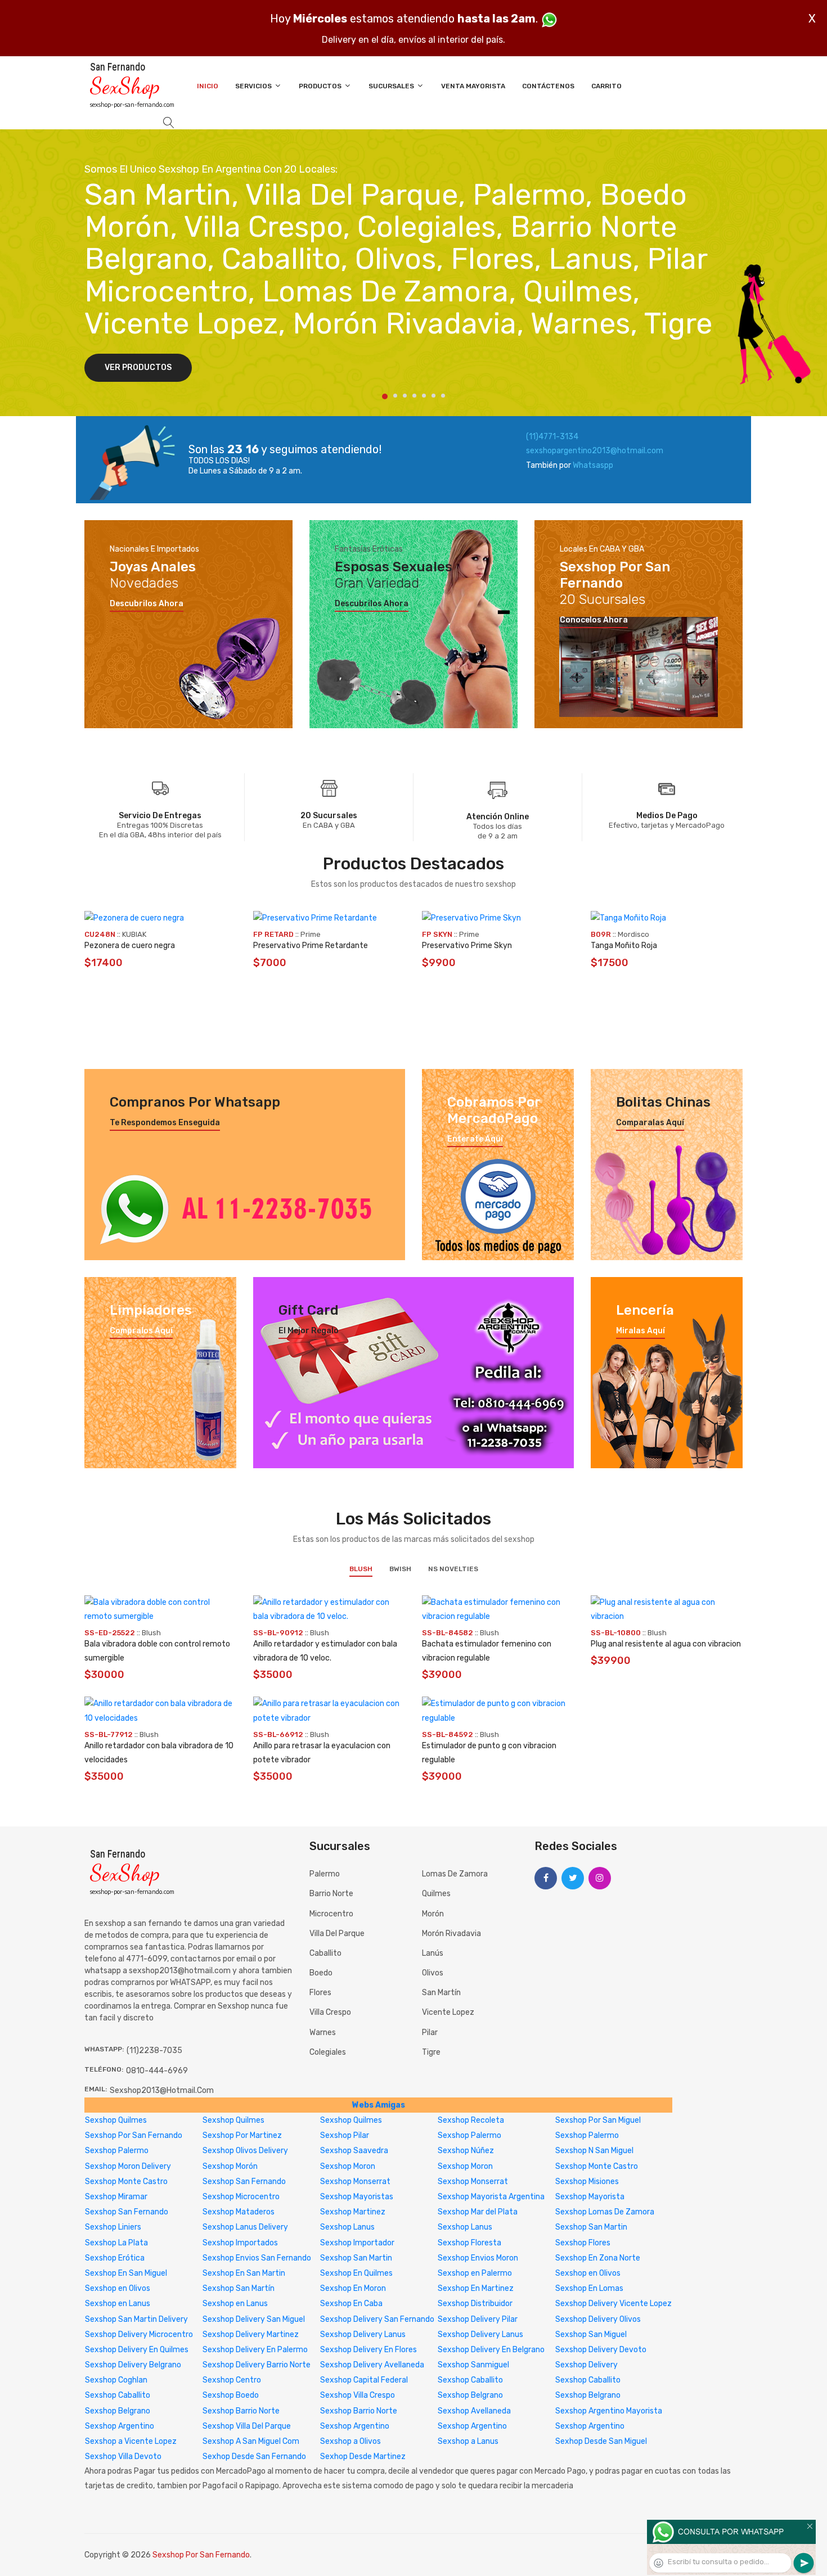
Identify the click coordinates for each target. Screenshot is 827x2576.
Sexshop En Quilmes (356, 2273)
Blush (361, 1569)
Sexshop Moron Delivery (128, 2166)
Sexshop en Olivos (588, 2273)
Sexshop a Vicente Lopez (131, 2441)
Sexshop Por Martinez (242, 2135)
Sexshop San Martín (239, 2288)
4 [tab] (414, 396)
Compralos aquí (141, 1331)
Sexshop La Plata (116, 2243)
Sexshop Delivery (586, 2365)
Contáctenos (548, 86)
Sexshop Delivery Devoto (601, 2350)
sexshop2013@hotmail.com (162, 2090)
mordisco (633, 934)
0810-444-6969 (157, 2071)
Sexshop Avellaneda (474, 2411)
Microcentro (331, 1914)
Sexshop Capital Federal (364, 2380)
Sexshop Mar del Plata (478, 2212)
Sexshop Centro (232, 2380)
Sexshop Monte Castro (597, 2166)
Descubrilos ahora (147, 604)
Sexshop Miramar (116, 2197)
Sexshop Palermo (469, 2135)
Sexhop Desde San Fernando (254, 2457)
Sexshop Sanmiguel (473, 2365)
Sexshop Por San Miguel (598, 2120)
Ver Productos (138, 367)
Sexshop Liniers (113, 2227)
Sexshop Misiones (587, 2182)
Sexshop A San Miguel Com (251, 2441)
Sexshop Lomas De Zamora (605, 2212)
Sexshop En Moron (353, 2288)
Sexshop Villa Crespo (358, 2395)
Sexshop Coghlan (116, 2380)
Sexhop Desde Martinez (363, 2457)
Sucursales (392, 86)
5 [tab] (424, 396)
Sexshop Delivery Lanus (363, 2334)
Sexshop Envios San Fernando (257, 2258)
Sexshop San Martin (591, 2227)
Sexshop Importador (357, 2243)
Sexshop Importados (240, 2243)
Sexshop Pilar (345, 2135)
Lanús (433, 1953)
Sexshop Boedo (231, 2395)
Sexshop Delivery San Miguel (254, 2319)
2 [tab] (395, 396)
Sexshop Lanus (347, 2227)
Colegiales (328, 2052)
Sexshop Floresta (469, 2243)
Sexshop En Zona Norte (598, 2258)
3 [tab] (405, 396)
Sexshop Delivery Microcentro (139, 2334)
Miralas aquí (641, 1331)
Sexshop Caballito (470, 2380)
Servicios (254, 86)
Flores (320, 1993)
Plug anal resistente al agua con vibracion (666, 1644)
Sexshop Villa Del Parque (247, 2426)
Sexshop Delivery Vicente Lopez (613, 2304)
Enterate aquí (475, 1139)
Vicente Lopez (448, 2012)
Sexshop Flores (583, 2243)
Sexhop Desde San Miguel (601, 2441)
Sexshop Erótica (115, 2258)
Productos (321, 86)
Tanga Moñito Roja (624, 946)
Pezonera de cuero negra (130, 946)
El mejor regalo (309, 1331)
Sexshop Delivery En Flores (368, 2350)
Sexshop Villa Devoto (123, 2457)
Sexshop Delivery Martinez (251, 2334)
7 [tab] (443, 396)
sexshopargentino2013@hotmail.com (595, 451)
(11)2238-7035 (154, 2051)
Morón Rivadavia (451, 1934)
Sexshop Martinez (353, 2212)
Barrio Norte (331, 1894)
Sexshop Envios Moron (478, 2258)
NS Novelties (453, 1569)
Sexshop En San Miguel (126, 2273)
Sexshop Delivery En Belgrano (491, 2350)
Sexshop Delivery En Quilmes (137, 2350)
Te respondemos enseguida (165, 1123)
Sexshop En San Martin (244, 2273)
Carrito (606, 86)
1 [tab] (385, 396)
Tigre (431, 2052)
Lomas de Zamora (455, 1874)
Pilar (430, 2033)
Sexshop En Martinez (476, 2288)
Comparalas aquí (650, 1123)
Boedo (321, 1973)
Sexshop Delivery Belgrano (133, 2365)
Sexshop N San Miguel (594, 2151)
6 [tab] (433, 396)
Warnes (323, 2033)
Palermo (325, 1874)
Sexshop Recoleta (471, 2120)
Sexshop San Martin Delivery (136, 2319)
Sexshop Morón (230, 2166)
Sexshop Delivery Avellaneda (372, 2365)
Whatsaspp (593, 465)
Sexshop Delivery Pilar (478, 2319)
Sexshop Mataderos (239, 2212)
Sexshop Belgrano (470, 2395)
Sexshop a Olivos (350, 2441)
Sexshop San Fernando (244, 2182)
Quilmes (436, 1894)
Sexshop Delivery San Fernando (377, 2319)
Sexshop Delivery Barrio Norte (257, 2365)
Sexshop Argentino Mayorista (609, 2411)
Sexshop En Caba (351, 2304)
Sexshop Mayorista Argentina (491, 2197)
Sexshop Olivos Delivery (245, 2151)
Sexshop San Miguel (591, 2334)
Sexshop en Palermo (475, 2273)
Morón (433, 1914)
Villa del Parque (337, 1934)
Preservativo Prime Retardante (311, 946)
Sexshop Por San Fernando (134, 2135)
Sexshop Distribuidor (475, 2304)
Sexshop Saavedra (354, 2151)
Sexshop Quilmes (116, 2120)
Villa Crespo (330, 2012)
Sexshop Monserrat (355, 2182)
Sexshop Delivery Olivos (598, 2319)
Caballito (325, 1953)
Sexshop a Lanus (468, 2441)
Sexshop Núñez (466, 2151)
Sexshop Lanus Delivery (245, 2227)
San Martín (441, 1993)
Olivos (433, 1973)
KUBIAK (134, 934)
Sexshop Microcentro (241, 2197)
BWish (400, 1569)
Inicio (208, 86)
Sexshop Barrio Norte (241, 2411)
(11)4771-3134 (552, 437)
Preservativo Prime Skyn (467, 946)
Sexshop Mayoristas (357, 2197)
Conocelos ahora (594, 620)
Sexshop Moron (348, 2166)
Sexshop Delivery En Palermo (255, 2350)
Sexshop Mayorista (590, 2197)
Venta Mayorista (473, 86)
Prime (311, 934)
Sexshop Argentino (120, 2426)
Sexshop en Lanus (118, 2304)
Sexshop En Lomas (589, 2288)
